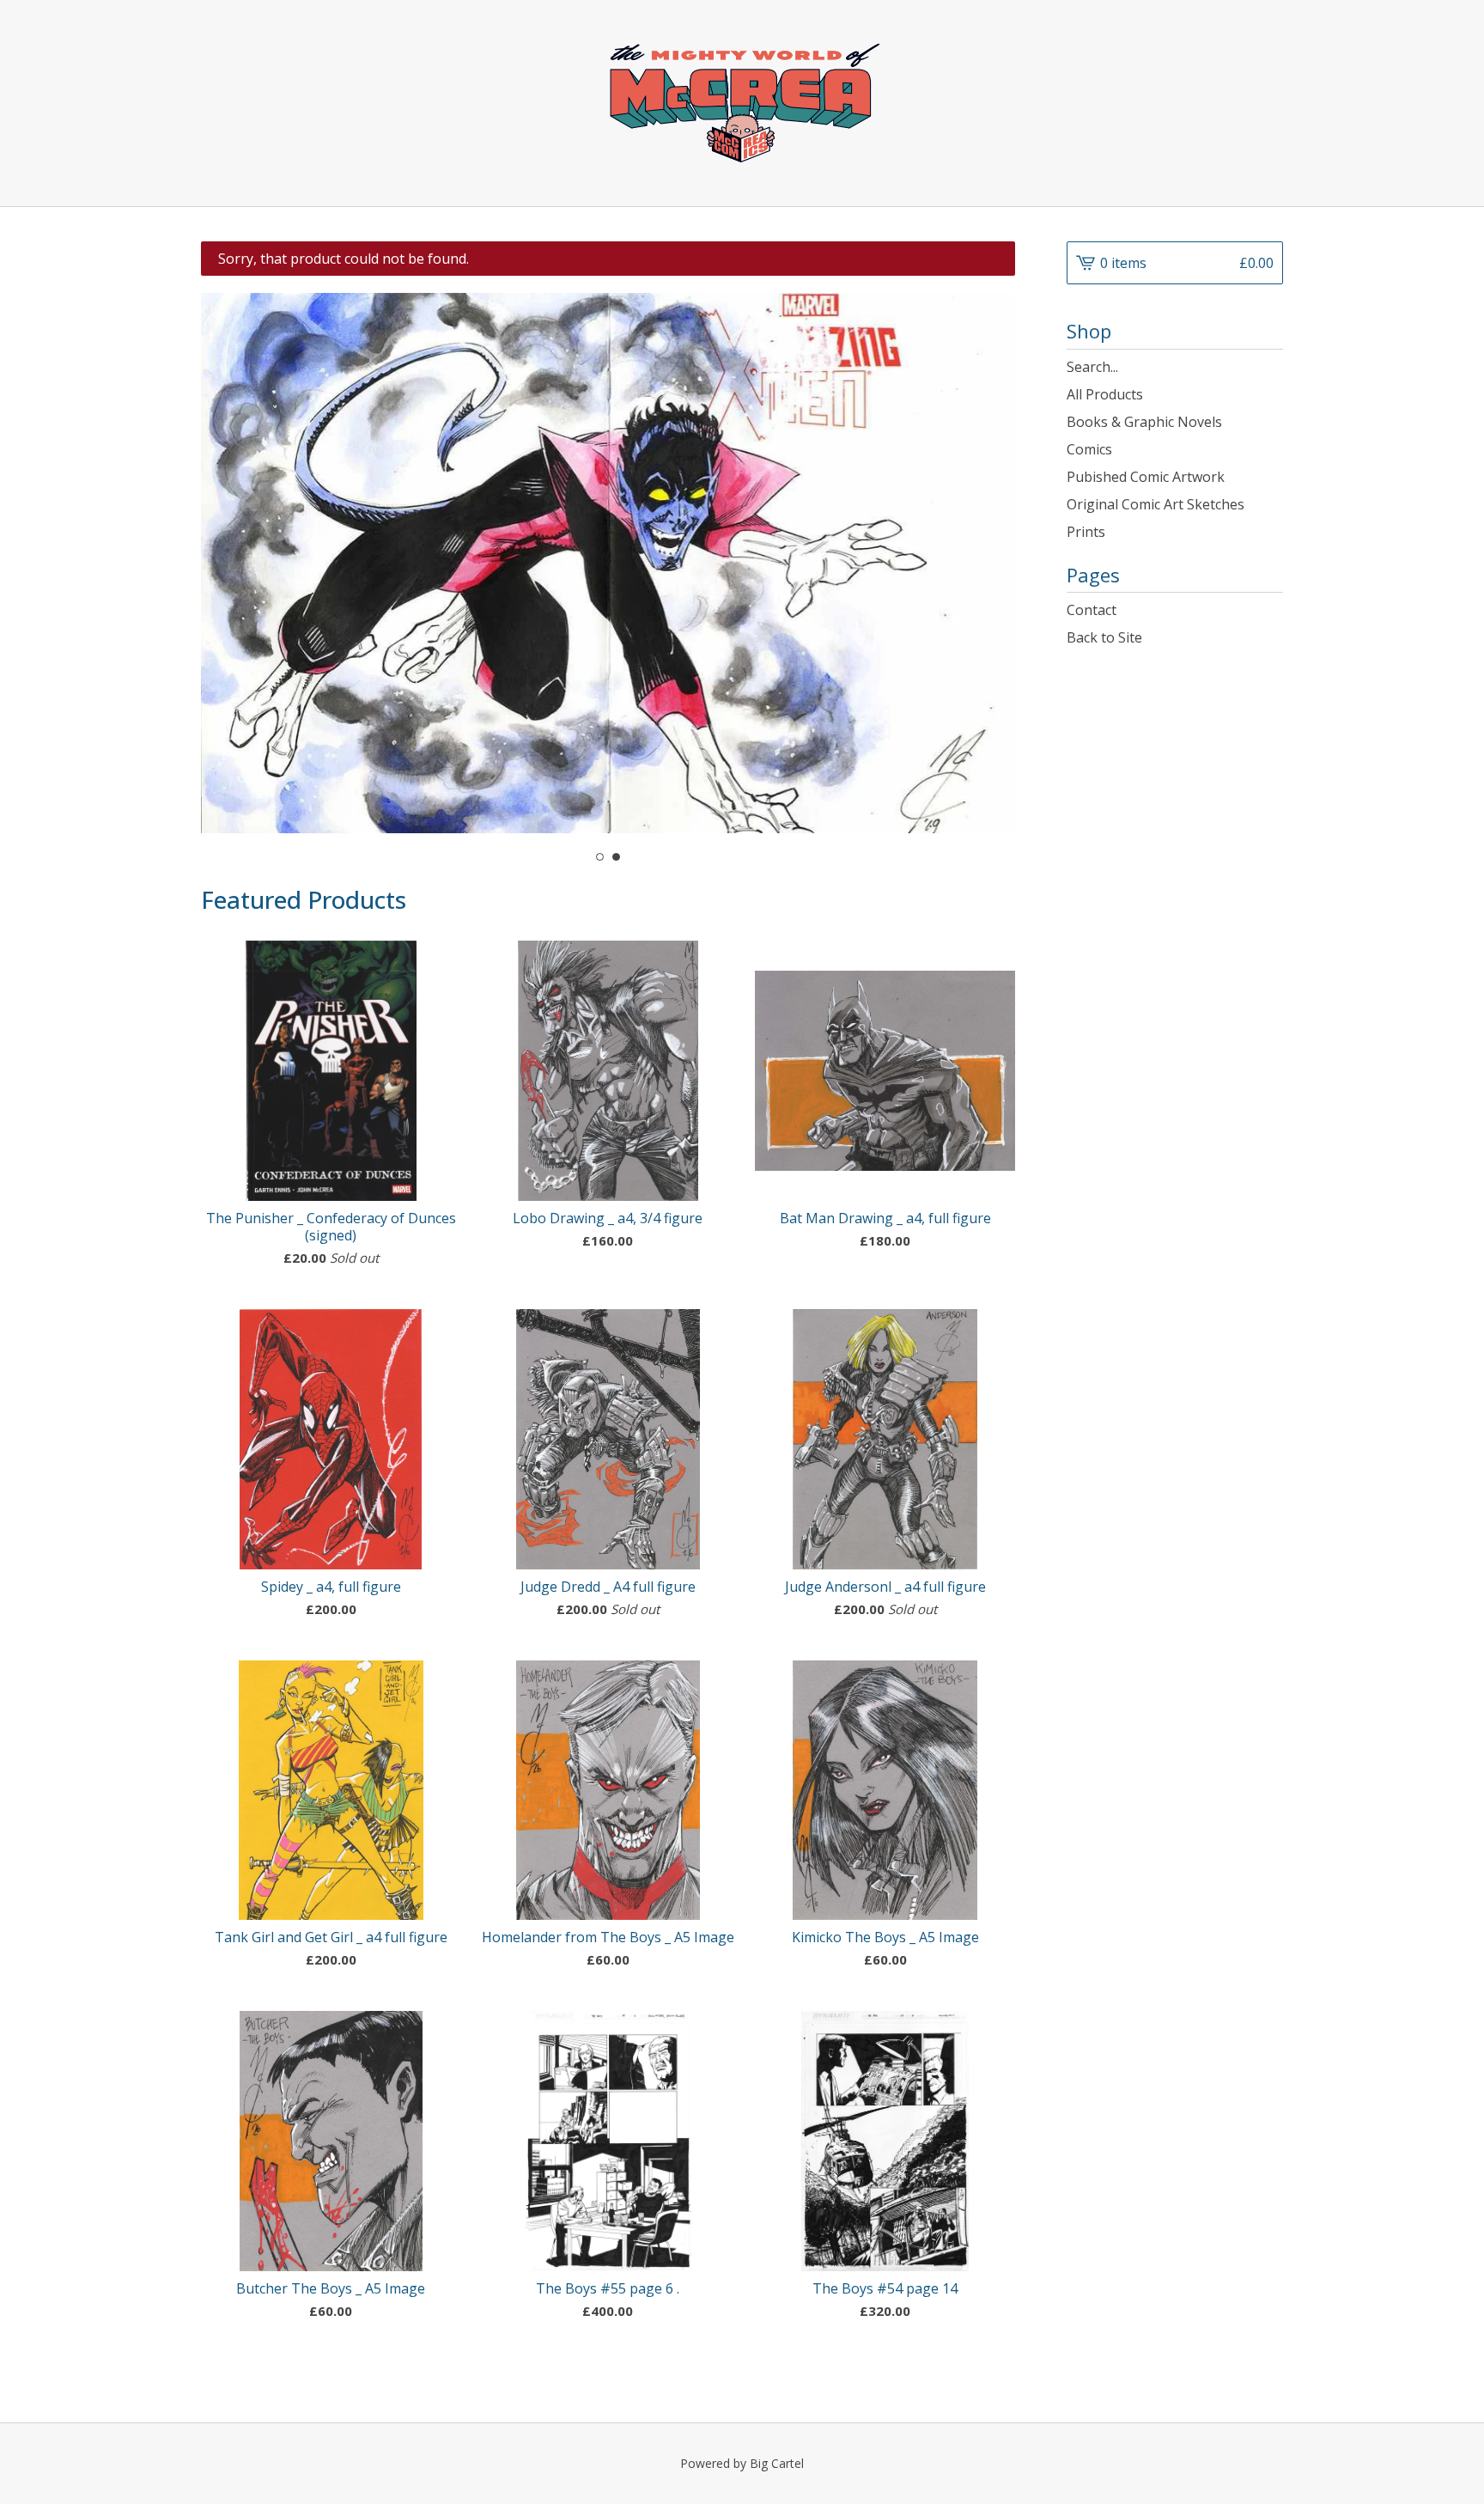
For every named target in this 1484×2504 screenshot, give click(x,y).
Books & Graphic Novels (1144, 422)
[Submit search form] (1270, 367)
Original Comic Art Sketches (1156, 504)
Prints (1086, 532)
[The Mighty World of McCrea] (742, 103)
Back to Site (1104, 637)
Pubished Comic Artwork (1146, 477)
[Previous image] (237, 555)
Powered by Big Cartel (742, 2463)
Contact (1092, 610)
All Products (1105, 394)
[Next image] (979, 555)
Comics (1089, 449)
